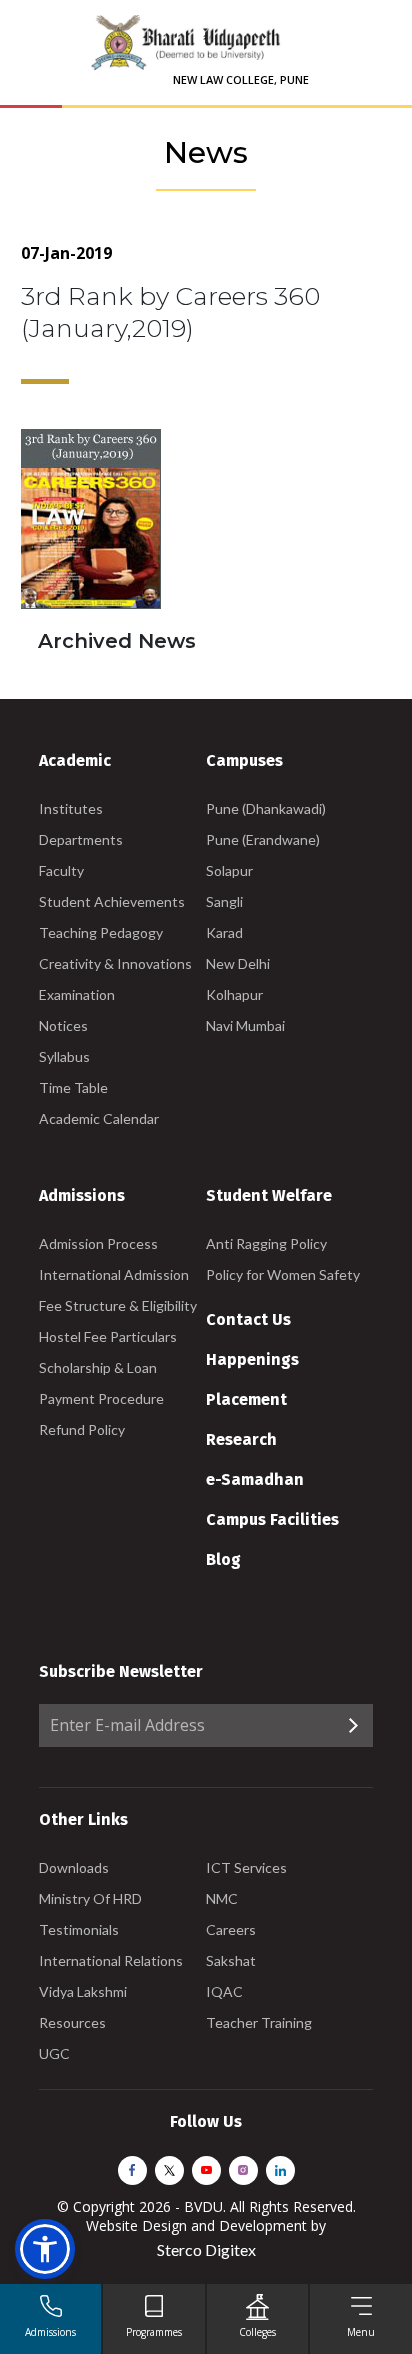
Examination (77, 994)
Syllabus (64, 1056)
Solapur (229, 870)
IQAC (224, 1991)
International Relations (111, 1960)
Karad (224, 932)
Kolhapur (234, 994)
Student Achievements (112, 901)
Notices (63, 1025)
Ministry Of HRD (90, 1898)
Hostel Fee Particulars (108, 1336)
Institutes (71, 808)
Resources (72, 2022)
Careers (231, 1929)
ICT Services (246, 1867)
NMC (222, 1898)
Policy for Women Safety (283, 1274)
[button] (45, 2249)
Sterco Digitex (206, 2249)
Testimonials (79, 1929)
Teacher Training (259, 2022)
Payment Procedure (101, 1398)
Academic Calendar (99, 1118)
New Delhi (238, 963)
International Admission (114, 1274)
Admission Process (98, 1243)
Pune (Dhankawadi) (266, 808)
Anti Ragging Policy (266, 1243)
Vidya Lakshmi (83, 1991)
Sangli (224, 901)
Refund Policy (82, 1429)
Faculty (61, 870)
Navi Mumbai (245, 1025)
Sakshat (231, 1960)
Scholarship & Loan (98, 1367)
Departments (81, 839)
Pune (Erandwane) (263, 839)
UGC (54, 2053)
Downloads (74, 1867)
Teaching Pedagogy (101, 932)
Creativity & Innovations (115, 963)
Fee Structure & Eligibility (118, 1305)
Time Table (73, 1087)
